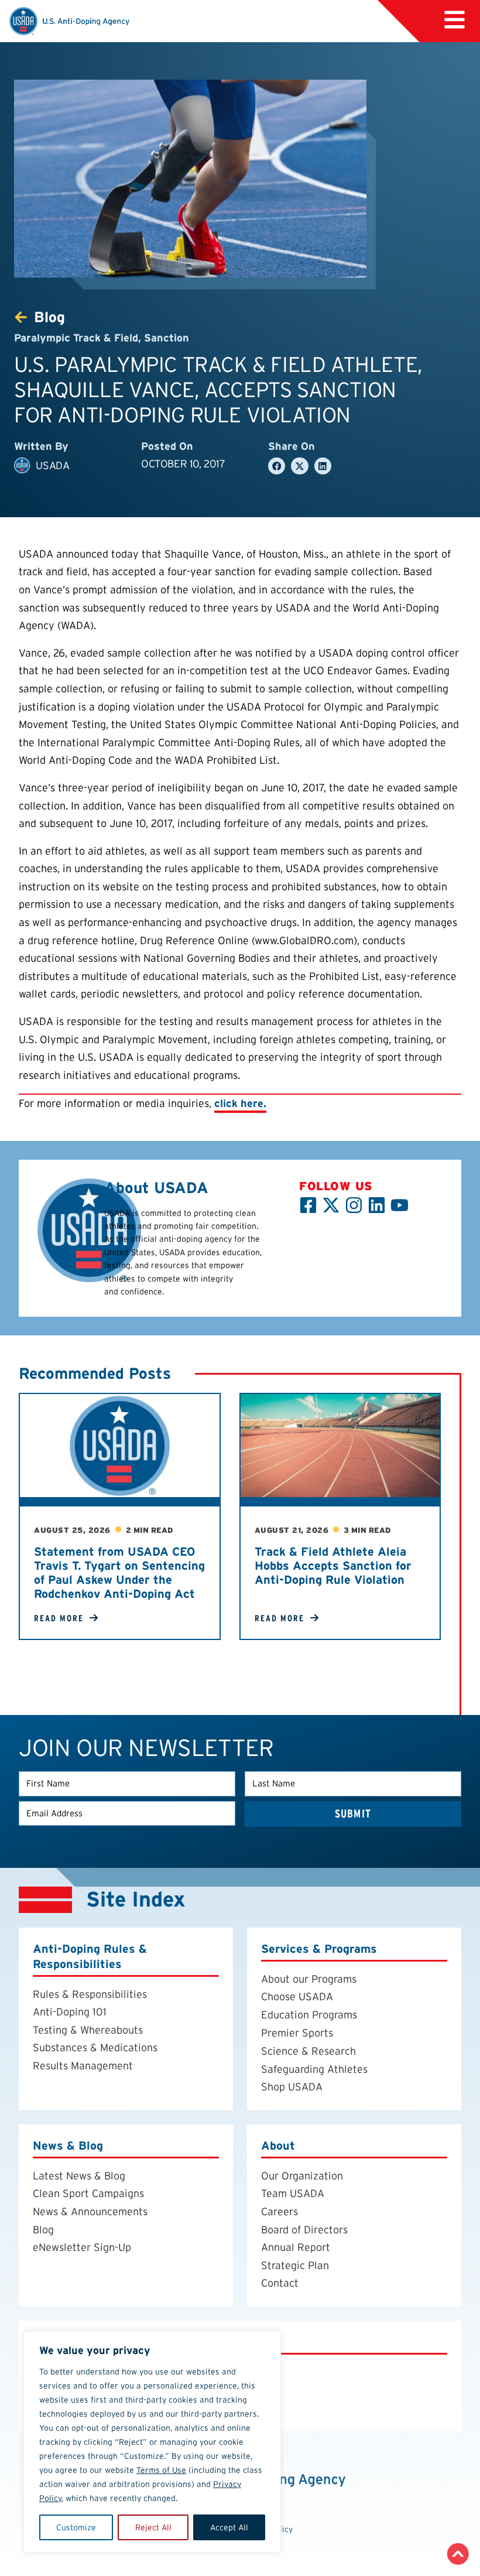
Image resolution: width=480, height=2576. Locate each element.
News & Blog (68, 2145)
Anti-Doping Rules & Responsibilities (90, 1956)
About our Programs (309, 1979)
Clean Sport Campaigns (88, 2193)
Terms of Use (161, 2470)
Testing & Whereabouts (88, 2030)
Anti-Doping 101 (70, 2012)
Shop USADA (292, 2087)
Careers (280, 2211)
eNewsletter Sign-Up (82, 2247)
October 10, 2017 (183, 464)
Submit (353, 1814)
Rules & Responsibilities (90, 1994)
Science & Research (308, 2051)
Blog (43, 2230)
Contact (280, 2283)
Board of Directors (304, 2230)
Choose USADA (297, 1996)
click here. (240, 1103)
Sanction (167, 338)
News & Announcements (90, 2211)
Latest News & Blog (79, 2176)
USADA (52, 465)
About (278, 2145)
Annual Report (296, 2247)
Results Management (83, 2066)
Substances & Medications (95, 2047)
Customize (76, 2527)
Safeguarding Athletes (314, 2069)
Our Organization (302, 2176)
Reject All (153, 2527)
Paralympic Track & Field (76, 338)
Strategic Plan (295, 2265)
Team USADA (293, 2193)
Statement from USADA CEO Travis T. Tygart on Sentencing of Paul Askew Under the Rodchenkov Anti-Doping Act (119, 1573)
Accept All (229, 2527)
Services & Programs (319, 1949)
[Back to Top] (458, 2554)
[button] (455, 20)
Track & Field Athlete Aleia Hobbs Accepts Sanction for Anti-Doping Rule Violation (333, 1566)
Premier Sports (297, 2033)
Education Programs (309, 2015)
